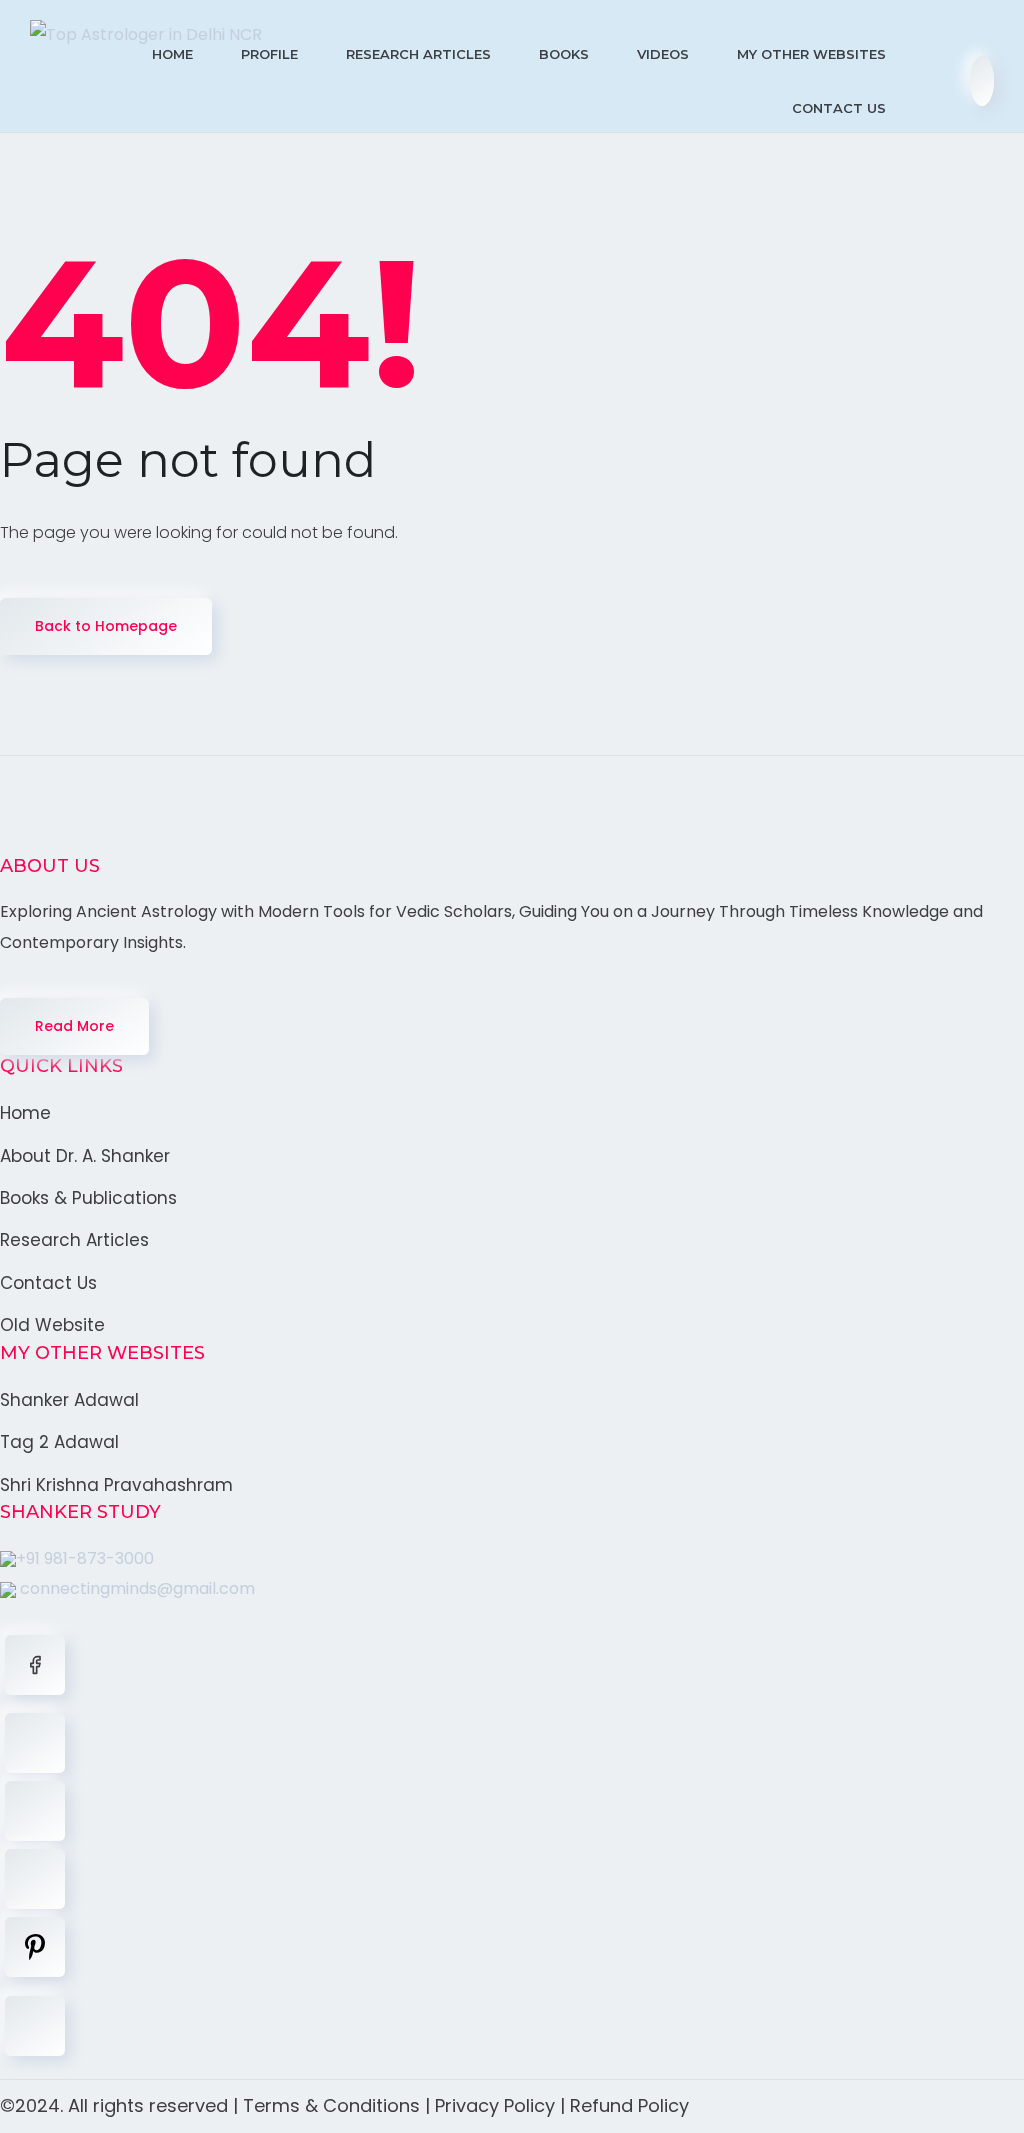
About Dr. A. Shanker (85, 1156)
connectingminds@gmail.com (135, 1588)
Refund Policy (629, 2105)
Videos (663, 54)
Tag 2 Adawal (59, 1442)
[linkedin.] (35, 1811)
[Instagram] (35, 1879)
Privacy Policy (495, 2105)
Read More (74, 1026)
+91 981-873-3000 (85, 1558)
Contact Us (839, 108)
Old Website (52, 1325)
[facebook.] (35, 1665)
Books (564, 54)
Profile (269, 54)
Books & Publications (88, 1198)
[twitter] (35, 1743)
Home (172, 54)
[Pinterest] (35, 1947)
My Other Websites (811, 54)
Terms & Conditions (331, 2105)
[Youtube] (35, 2026)
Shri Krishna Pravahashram (116, 1485)
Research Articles (418, 54)
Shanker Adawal (69, 1400)
